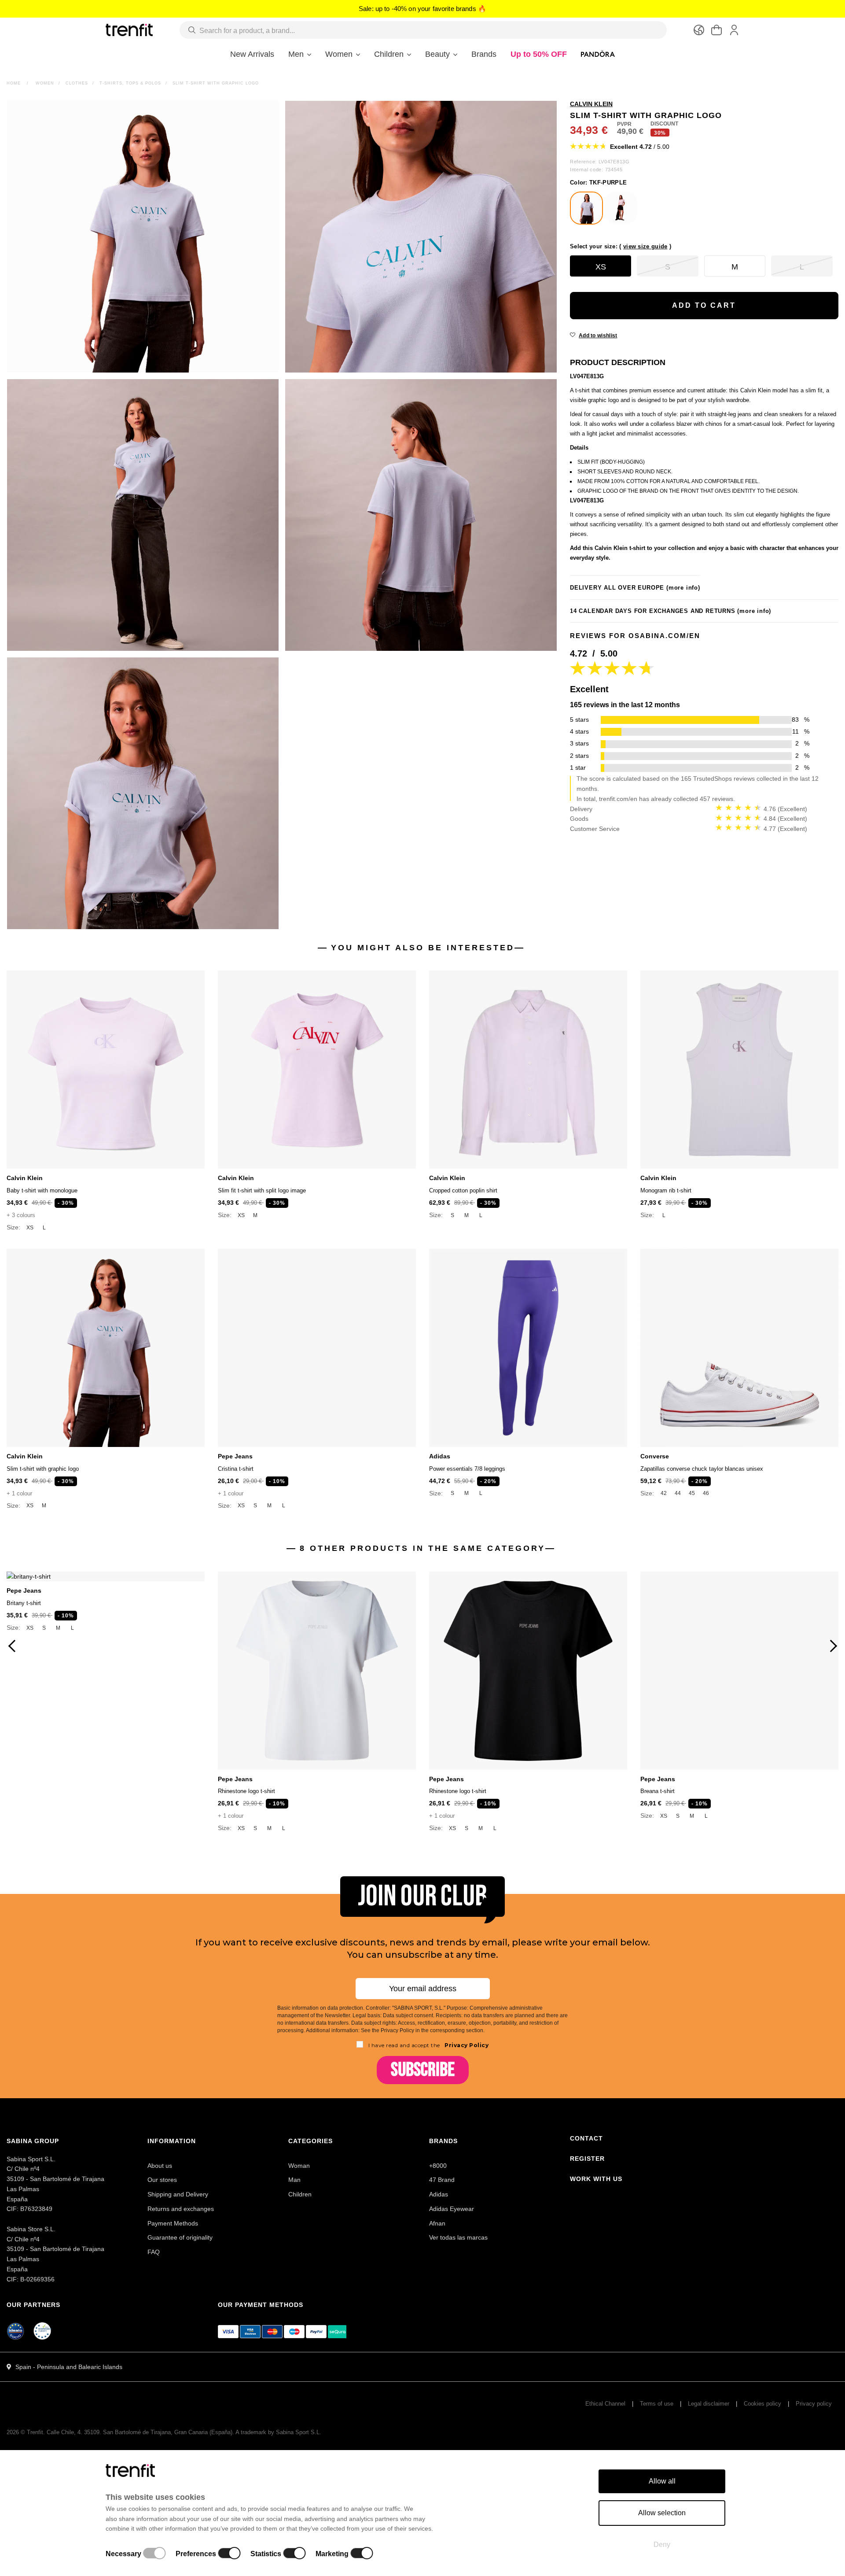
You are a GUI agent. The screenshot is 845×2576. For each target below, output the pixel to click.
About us (160, 2166)
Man (294, 2180)
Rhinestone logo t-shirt (246, 1791)
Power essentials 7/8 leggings (467, 1469)
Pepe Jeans (235, 1456)
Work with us (596, 2179)
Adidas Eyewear (452, 2209)
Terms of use (657, 2404)
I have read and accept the (429, 2045)
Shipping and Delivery (178, 2194)
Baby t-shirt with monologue (42, 1190)
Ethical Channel (605, 2404)
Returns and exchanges (181, 2209)
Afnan (437, 2223)
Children (300, 2194)
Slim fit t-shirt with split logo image (262, 1190)
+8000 (438, 2166)
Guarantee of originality (180, 2237)
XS (30, 1228)
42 (664, 1493)
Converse (655, 1456)
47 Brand (442, 2180)
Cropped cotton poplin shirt (463, 1190)
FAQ (154, 2252)
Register (587, 2159)
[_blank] (43, 2332)
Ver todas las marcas (458, 2237)
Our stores (162, 2180)
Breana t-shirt (658, 1791)
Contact (586, 2138)
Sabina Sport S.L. (299, 2432)
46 (706, 1493)
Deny (662, 2545)
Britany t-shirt (24, 1603)
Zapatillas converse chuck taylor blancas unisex (702, 1469)
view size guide (645, 246)
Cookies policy (762, 2404)
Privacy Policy (466, 2045)
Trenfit (35, 2432)
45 (692, 1493)
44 (678, 1493)
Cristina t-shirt (236, 1469)
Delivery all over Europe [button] (635, 588)
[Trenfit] (129, 30)
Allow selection (662, 2513)
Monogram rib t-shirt (666, 1190)
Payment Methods (173, 2223)
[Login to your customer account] (734, 30)
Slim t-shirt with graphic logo (43, 1469)
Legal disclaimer (709, 2404)
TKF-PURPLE (598, 183)
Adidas (440, 1456)
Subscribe (423, 2070)
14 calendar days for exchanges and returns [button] (670, 611)
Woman (299, 2166)
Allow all (662, 2481)
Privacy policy (814, 2404)
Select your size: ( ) (621, 246)
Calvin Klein (25, 1178)
